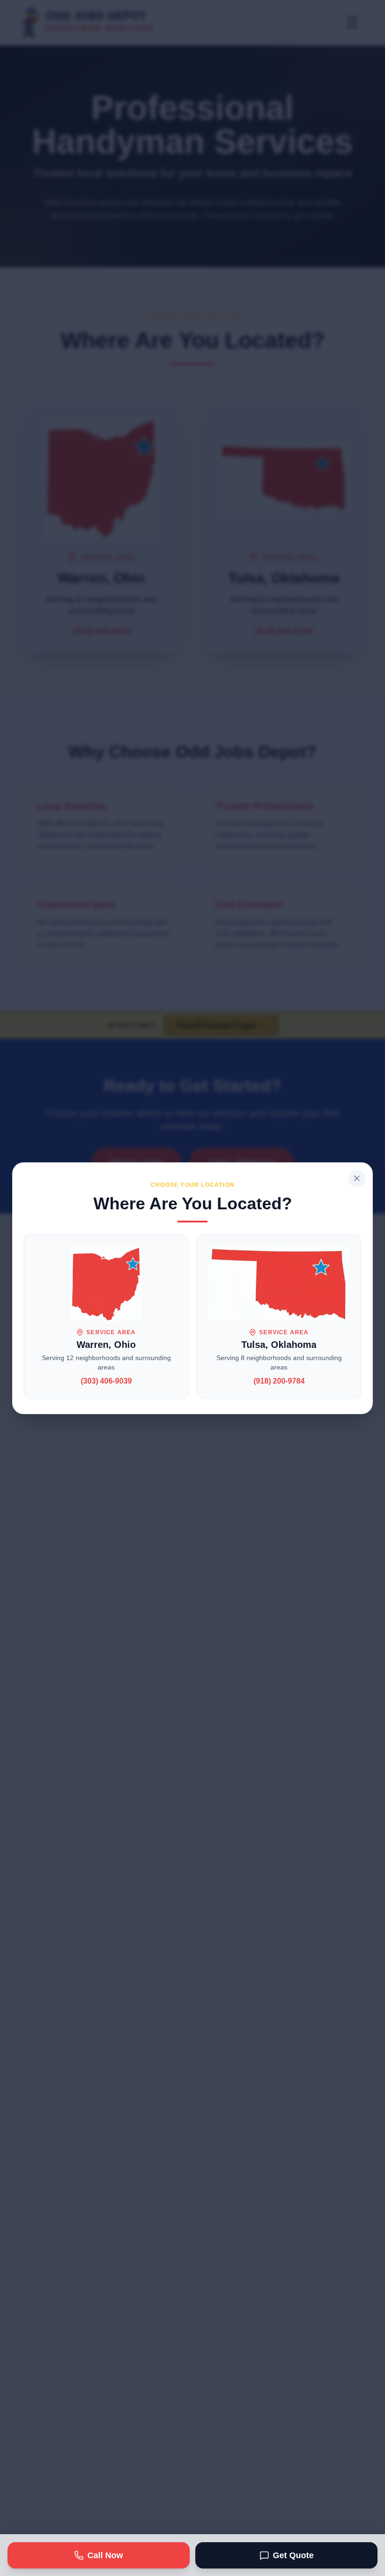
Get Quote (293, 2555)
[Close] (357, 1178)
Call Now (105, 2555)
